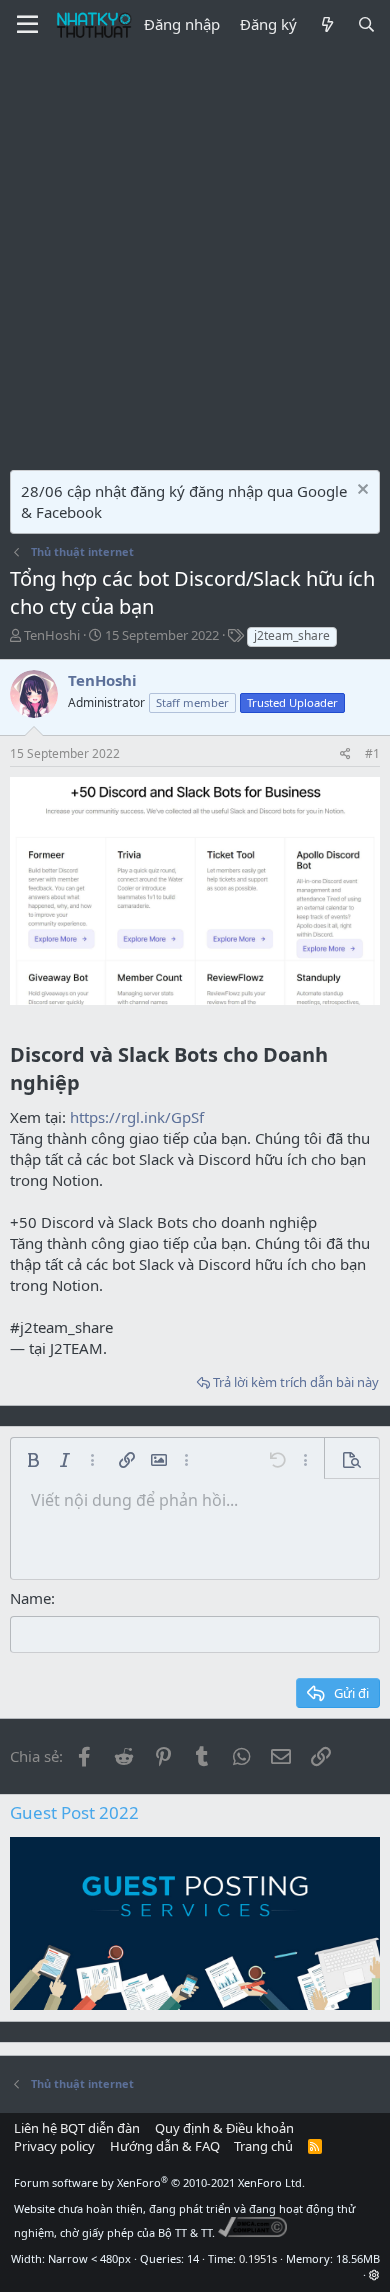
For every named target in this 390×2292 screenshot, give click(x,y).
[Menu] (27, 25)
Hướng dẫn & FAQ (165, 2146)
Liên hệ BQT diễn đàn (77, 2128)
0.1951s (258, 2258)
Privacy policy (54, 2146)
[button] (33, 1460)
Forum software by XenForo (159, 2182)
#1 (372, 753)
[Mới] (326, 24)
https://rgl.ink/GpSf (137, 1117)
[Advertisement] (195, 255)
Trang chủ (263, 2146)
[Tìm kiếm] (366, 24)
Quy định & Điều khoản (224, 2128)
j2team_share (292, 635)
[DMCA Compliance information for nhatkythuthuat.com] (252, 2232)
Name (30, 1598)
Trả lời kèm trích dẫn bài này (296, 1382)
